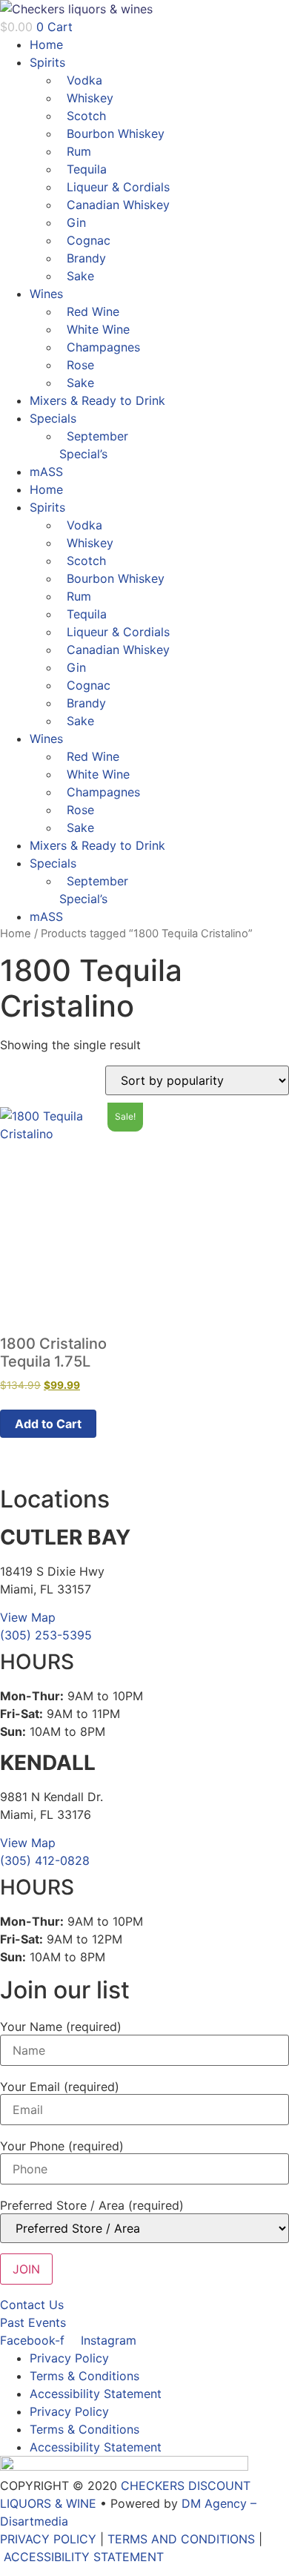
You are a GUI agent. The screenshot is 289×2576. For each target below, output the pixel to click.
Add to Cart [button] (48, 1424)
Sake (80, 276)
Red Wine (93, 311)
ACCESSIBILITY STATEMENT (84, 2557)
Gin (76, 222)
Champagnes (103, 347)
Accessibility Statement (96, 2394)
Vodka (84, 80)
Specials (53, 418)
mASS (46, 472)
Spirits (47, 62)
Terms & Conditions (84, 2376)
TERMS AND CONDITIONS (181, 2539)
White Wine (98, 329)
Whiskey (90, 98)
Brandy (86, 258)
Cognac (89, 240)
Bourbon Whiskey (116, 133)
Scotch (86, 116)
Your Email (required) (60, 2087)
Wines (46, 294)
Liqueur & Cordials (118, 187)
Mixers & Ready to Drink (97, 400)
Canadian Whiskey (118, 205)
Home (46, 44)
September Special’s (94, 445)
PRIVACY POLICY (48, 2539)
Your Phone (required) (62, 2146)
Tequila (87, 169)
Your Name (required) (61, 2027)
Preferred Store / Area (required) (92, 2205)
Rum (79, 151)
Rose (80, 365)
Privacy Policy (69, 2358)
